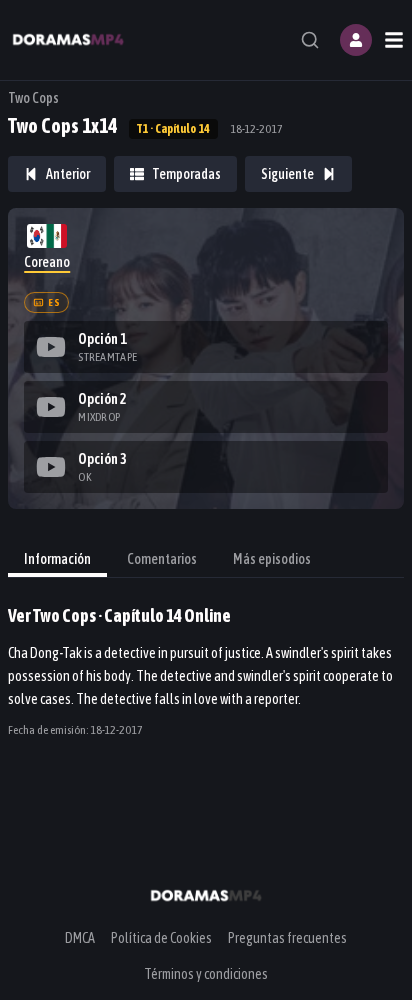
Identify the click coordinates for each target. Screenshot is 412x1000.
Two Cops (33, 98)
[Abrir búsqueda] (310, 40)
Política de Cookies (161, 938)
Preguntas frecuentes (287, 938)
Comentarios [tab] (162, 559)
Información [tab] (57, 559)
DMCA (80, 938)
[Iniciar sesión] (356, 40)
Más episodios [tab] (272, 559)
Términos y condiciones (206, 974)
